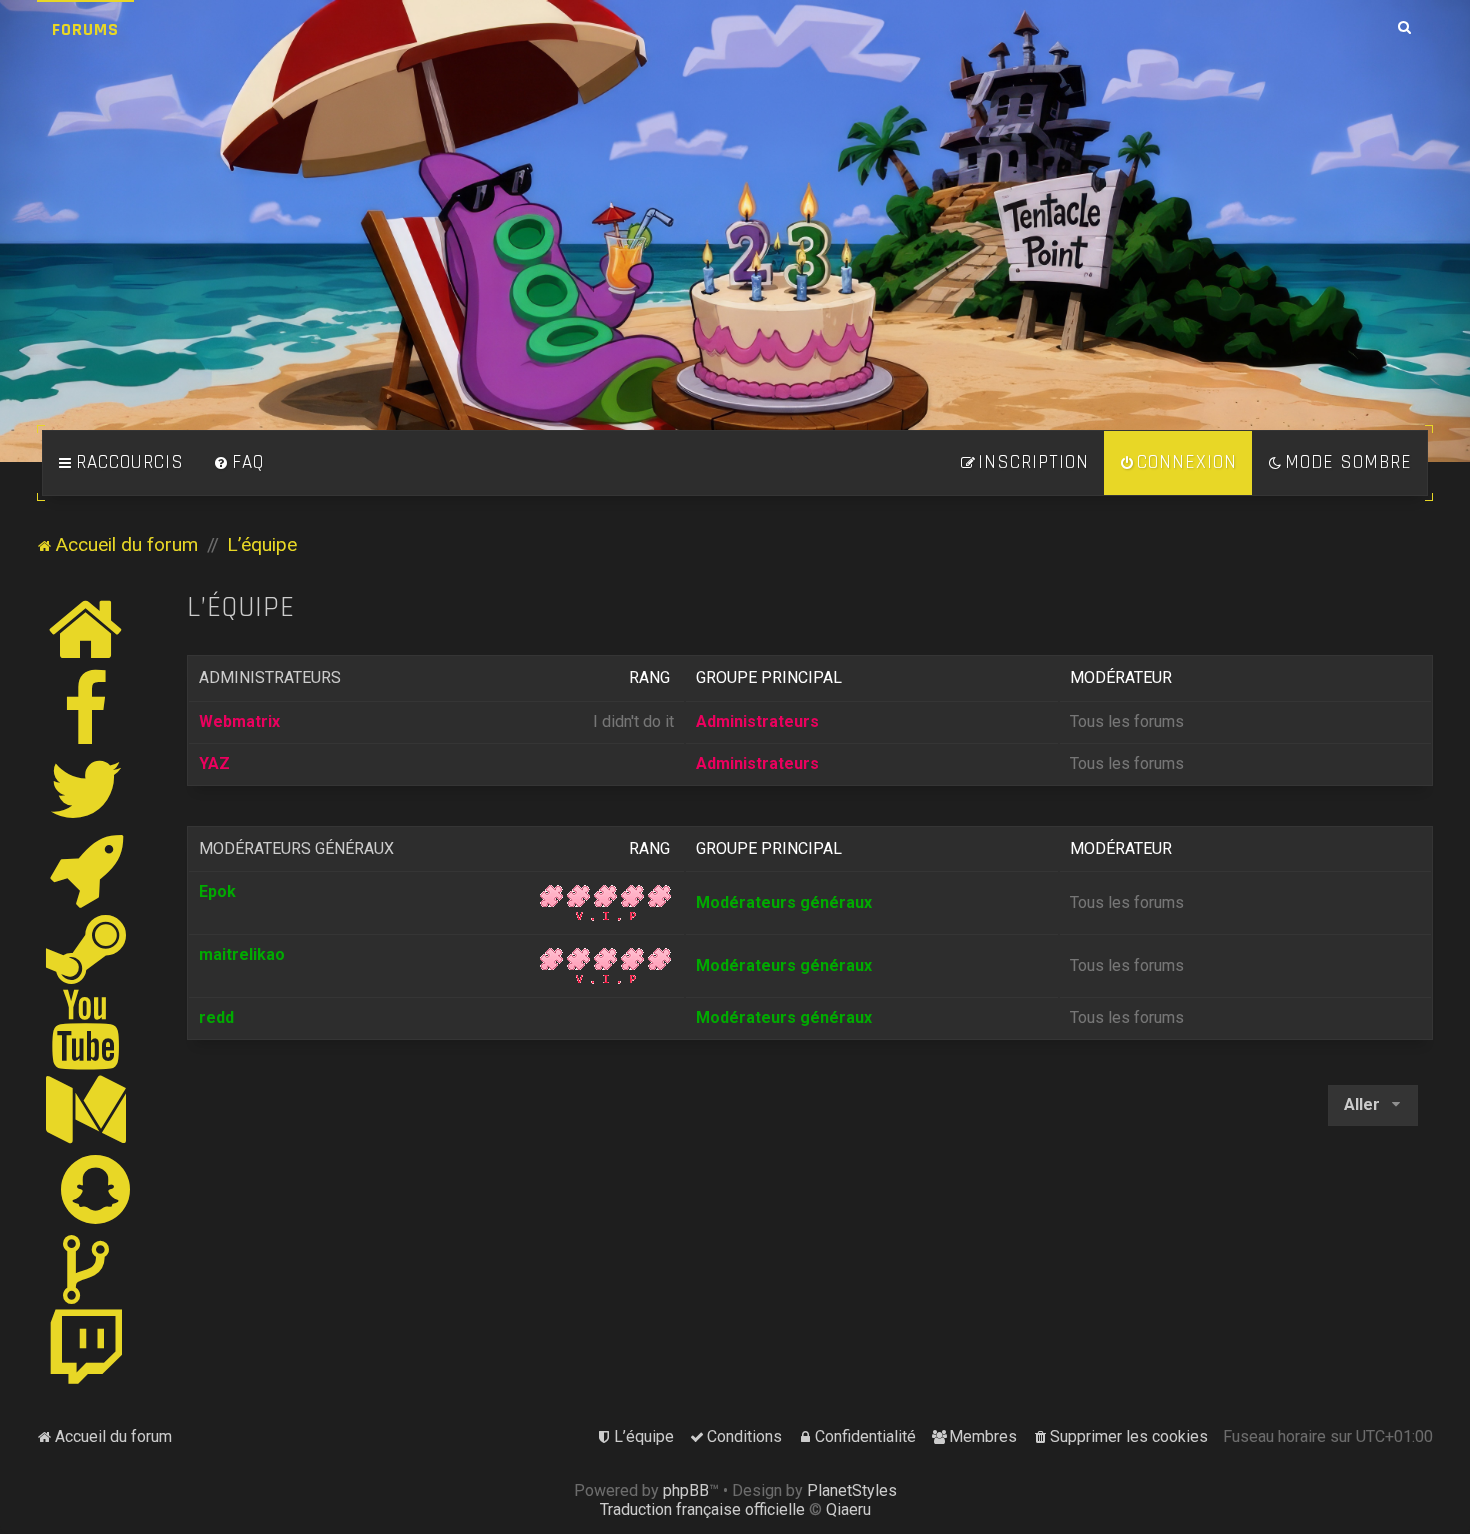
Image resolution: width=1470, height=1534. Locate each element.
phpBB (686, 1490)
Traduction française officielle (702, 1509)
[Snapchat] (96, 1189)
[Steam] (87, 949)
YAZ (214, 763)
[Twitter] (87, 789)
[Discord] (87, 869)
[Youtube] (86, 1029)
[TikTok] (87, 1269)
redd (216, 1017)
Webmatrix (239, 721)
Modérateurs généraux (296, 848)
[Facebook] (87, 709)
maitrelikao (242, 954)
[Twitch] (87, 1349)
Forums (85, 29)
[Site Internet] (87, 629)
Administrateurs (270, 677)
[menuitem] (239, 463)
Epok (217, 891)
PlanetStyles (852, 1490)
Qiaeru (848, 1509)
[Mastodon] (87, 1109)
